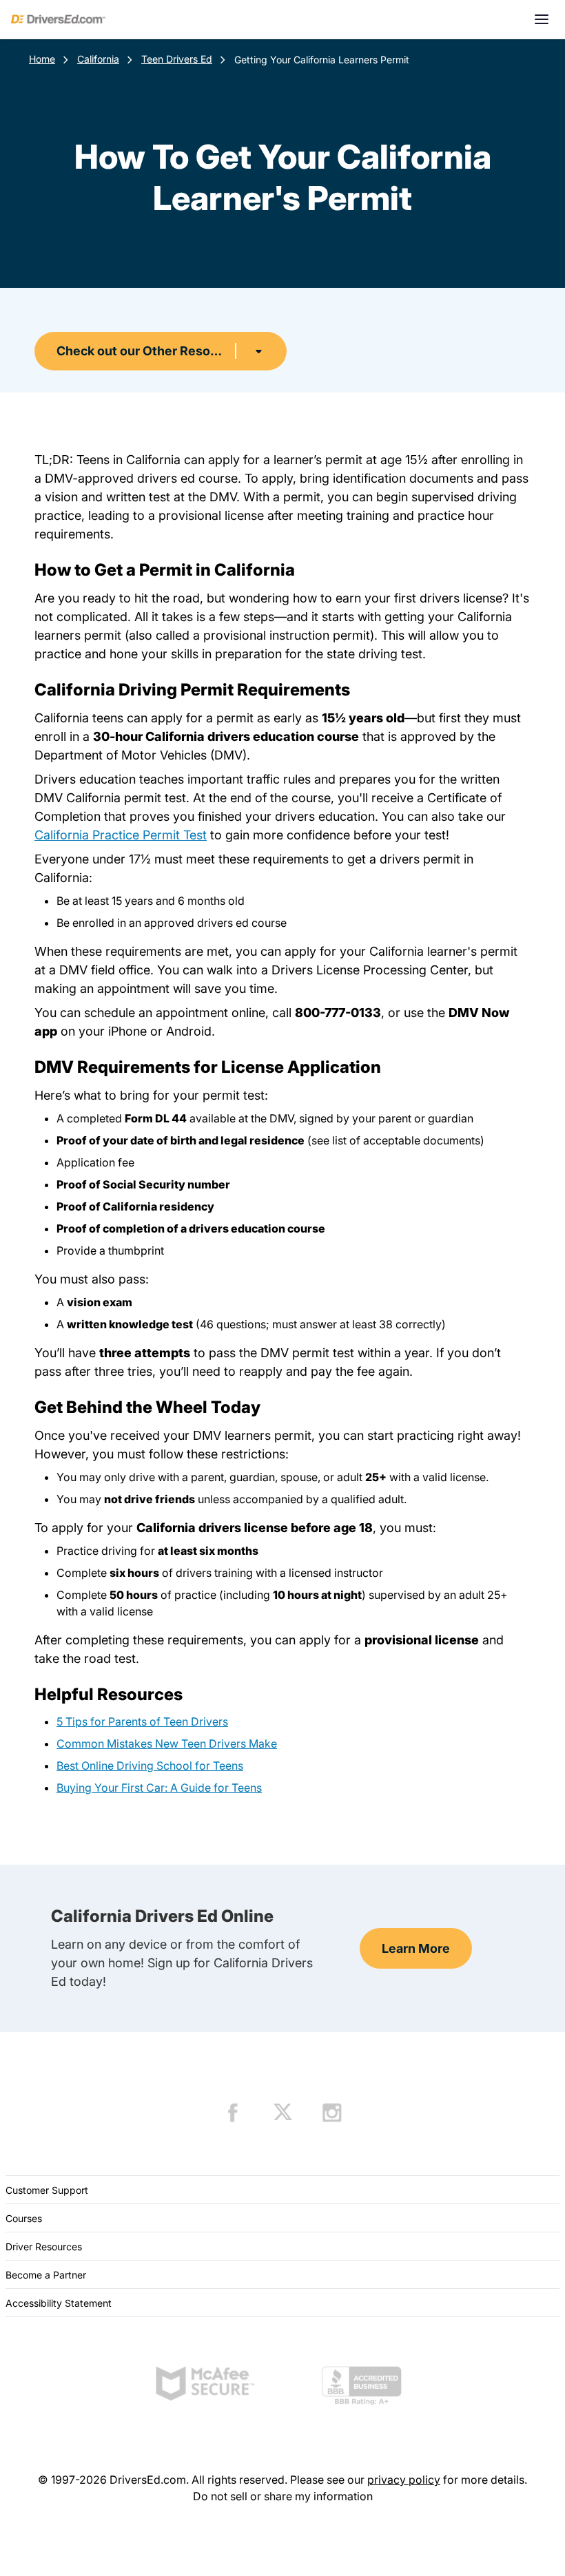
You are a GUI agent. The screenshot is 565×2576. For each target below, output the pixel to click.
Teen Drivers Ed (177, 59)
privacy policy (404, 2480)
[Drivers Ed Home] (58, 19)
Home (42, 59)
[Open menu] (542, 19)
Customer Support (47, 2190)
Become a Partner (46, 2275)
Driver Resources (44, 2247)
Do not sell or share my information (283, 2496)
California (98, 59)
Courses (24, 2218)
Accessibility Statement (59, 2303)
